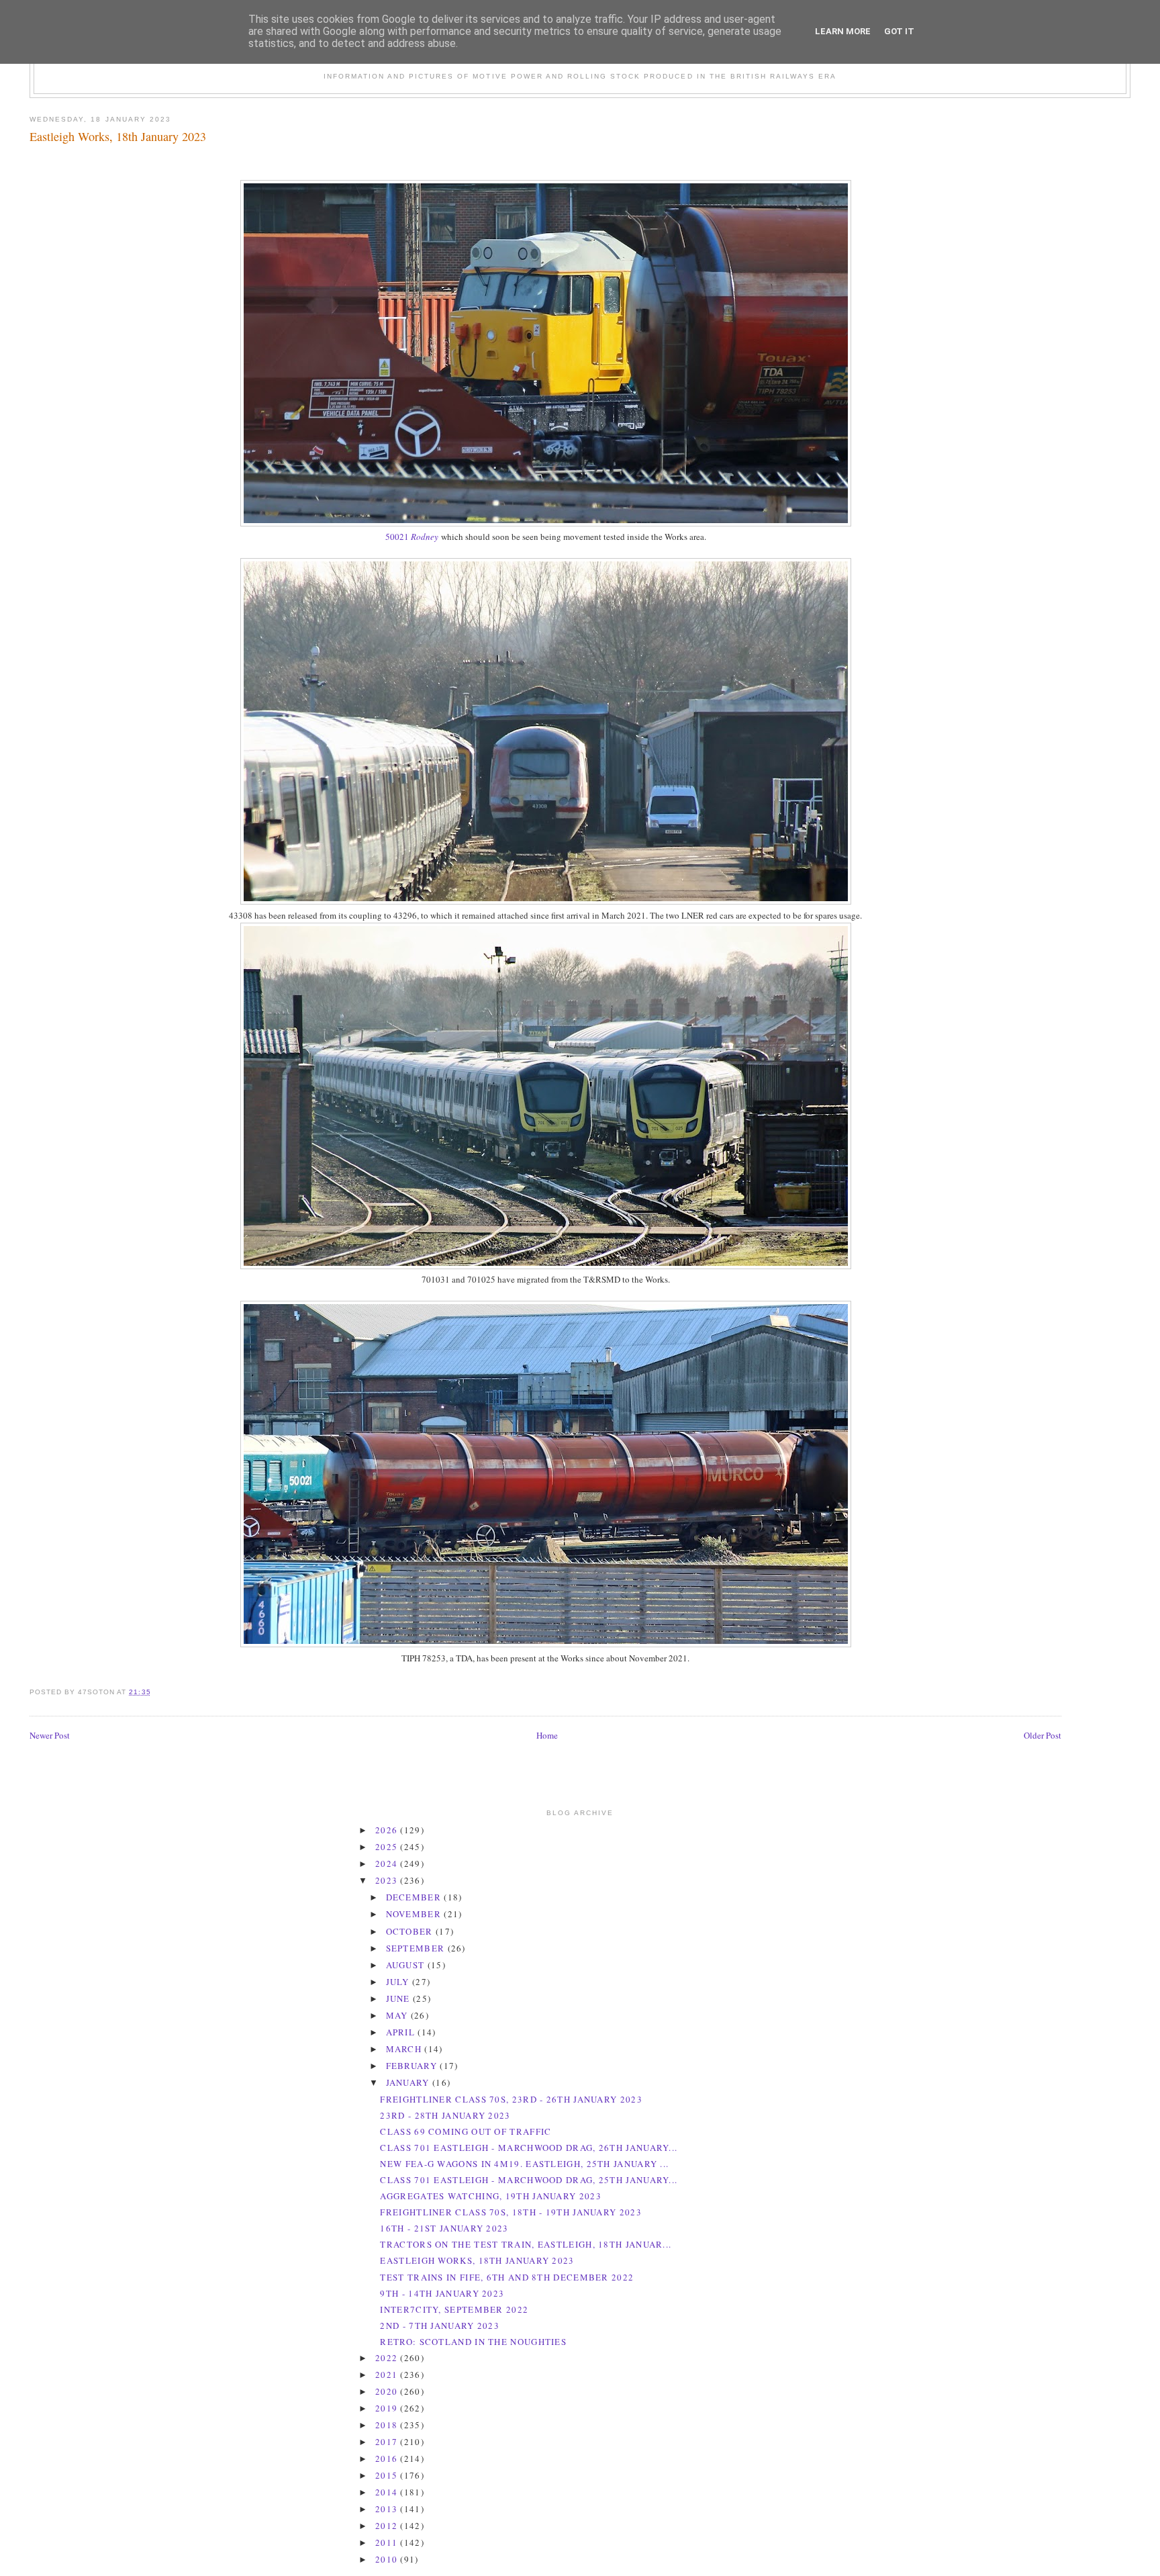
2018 (388, 2425)
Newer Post (50, 1735)
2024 (388, 1864)
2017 (388, 2442)
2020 (388, 2391)
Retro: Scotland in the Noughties (473, 2342)
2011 (388, 2542)
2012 (388, 2526)
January (409, 2082)
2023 (388, 1880)
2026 (388, 1830)
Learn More (843, 31)
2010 (388, 2559)
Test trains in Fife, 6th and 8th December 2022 (507, 2277)
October (411, 1931)
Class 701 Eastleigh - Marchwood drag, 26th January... (529, 2148)
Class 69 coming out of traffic (466, 2131)
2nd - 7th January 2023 (440, 2326)
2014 (388, 2492)
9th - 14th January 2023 (442, 2293)
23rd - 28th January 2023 (445, 2115)
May (398, 2015)
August (407, 1965)
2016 (388, 2458)
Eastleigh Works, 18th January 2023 (118, 136)
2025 (388, 1847)
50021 (412, 537)
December (415, 1897)
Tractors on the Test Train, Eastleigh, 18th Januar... (526, 2244)
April (402, 2032)
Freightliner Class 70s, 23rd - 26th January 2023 (511, 2099)
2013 (388, 2509)
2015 (388, 2475)
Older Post (1043, 1735)
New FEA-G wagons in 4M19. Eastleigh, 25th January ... (524, 2164)
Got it (899, 31)
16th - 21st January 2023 (444, 2228)
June (400, 1998)
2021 (388, 2375)
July (399, 1982)
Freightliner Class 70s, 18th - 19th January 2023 (511, 2212)
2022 (388, 2358)
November (415, 1914)
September (417, 1948)
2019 (388, 2408)
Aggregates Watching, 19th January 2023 (490, 2196)
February (413, 2066)
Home (547, 1735)
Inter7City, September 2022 (454, 2309)
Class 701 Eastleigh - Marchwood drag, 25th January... (529, 2180)
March (405, 2049)
